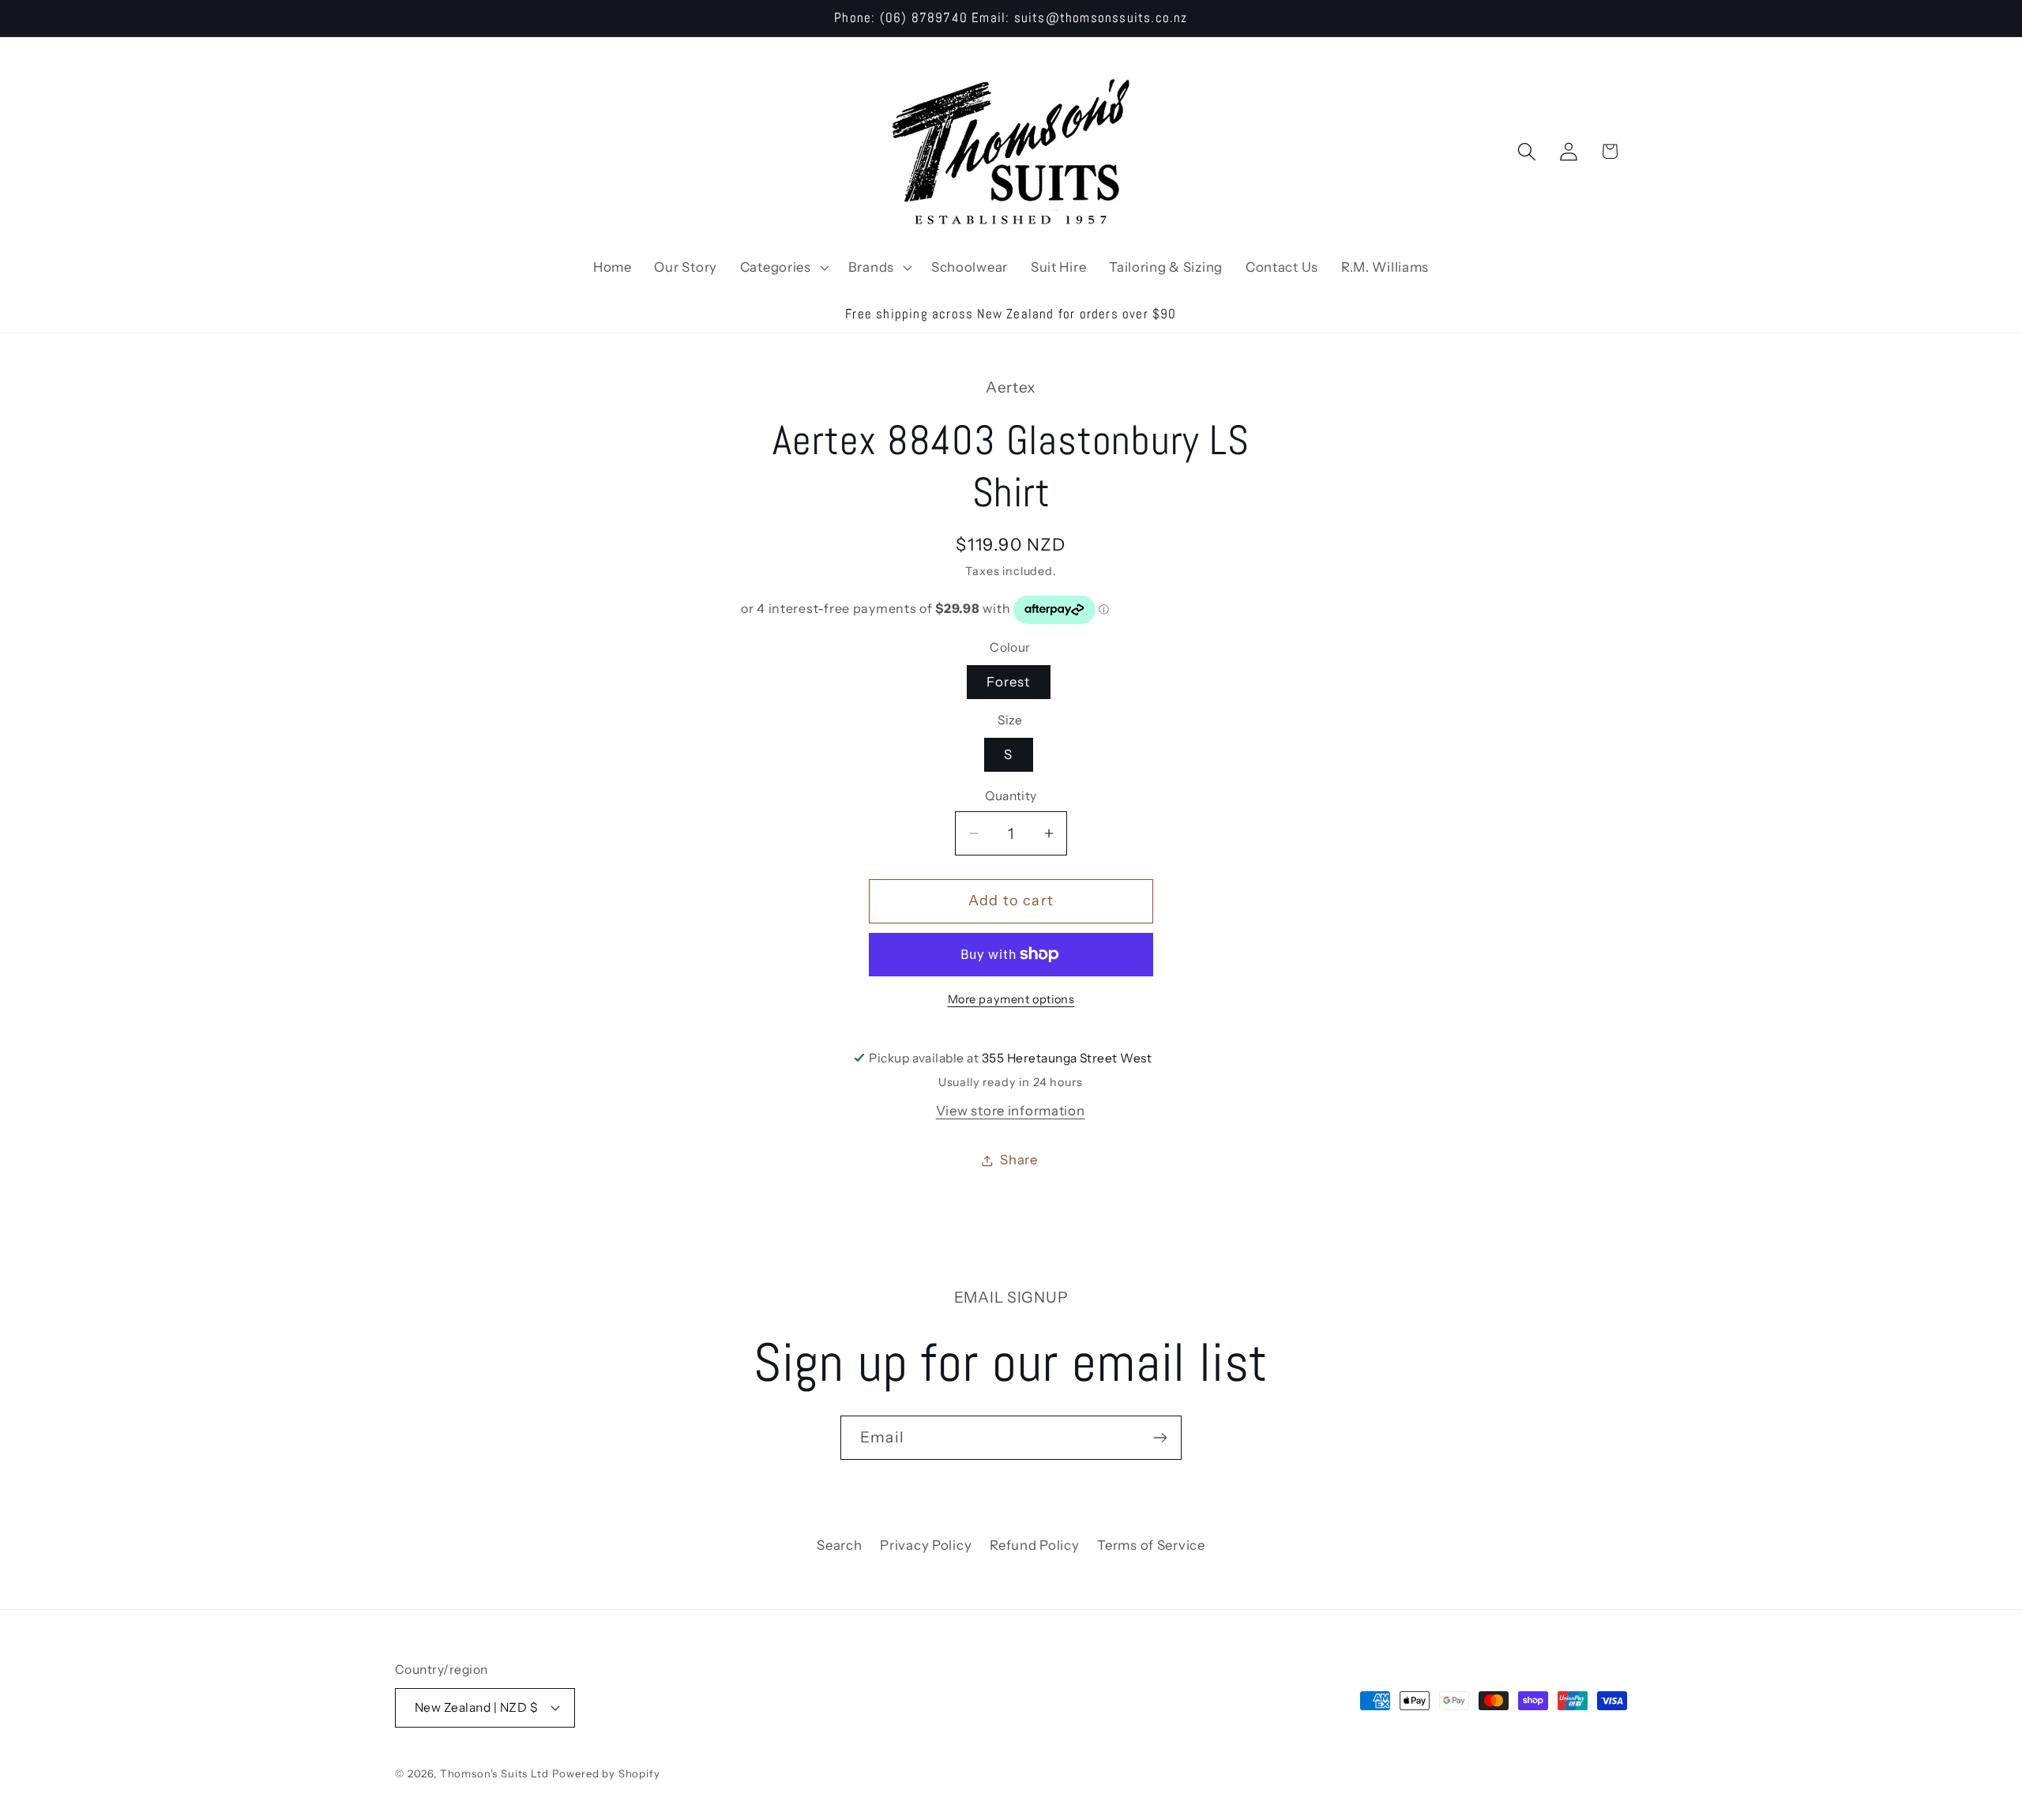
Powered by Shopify (606, 1773)
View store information (1011, 1111)
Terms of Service (1151, 1545)
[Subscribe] (1160, 1438)
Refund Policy (1034, 1545)
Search (839, 1545)
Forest (1008, 682)
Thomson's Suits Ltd (494, 1773)
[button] (782, 267)
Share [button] (1019, 1160)
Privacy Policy (926, 1545)
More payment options (1011, 999)
